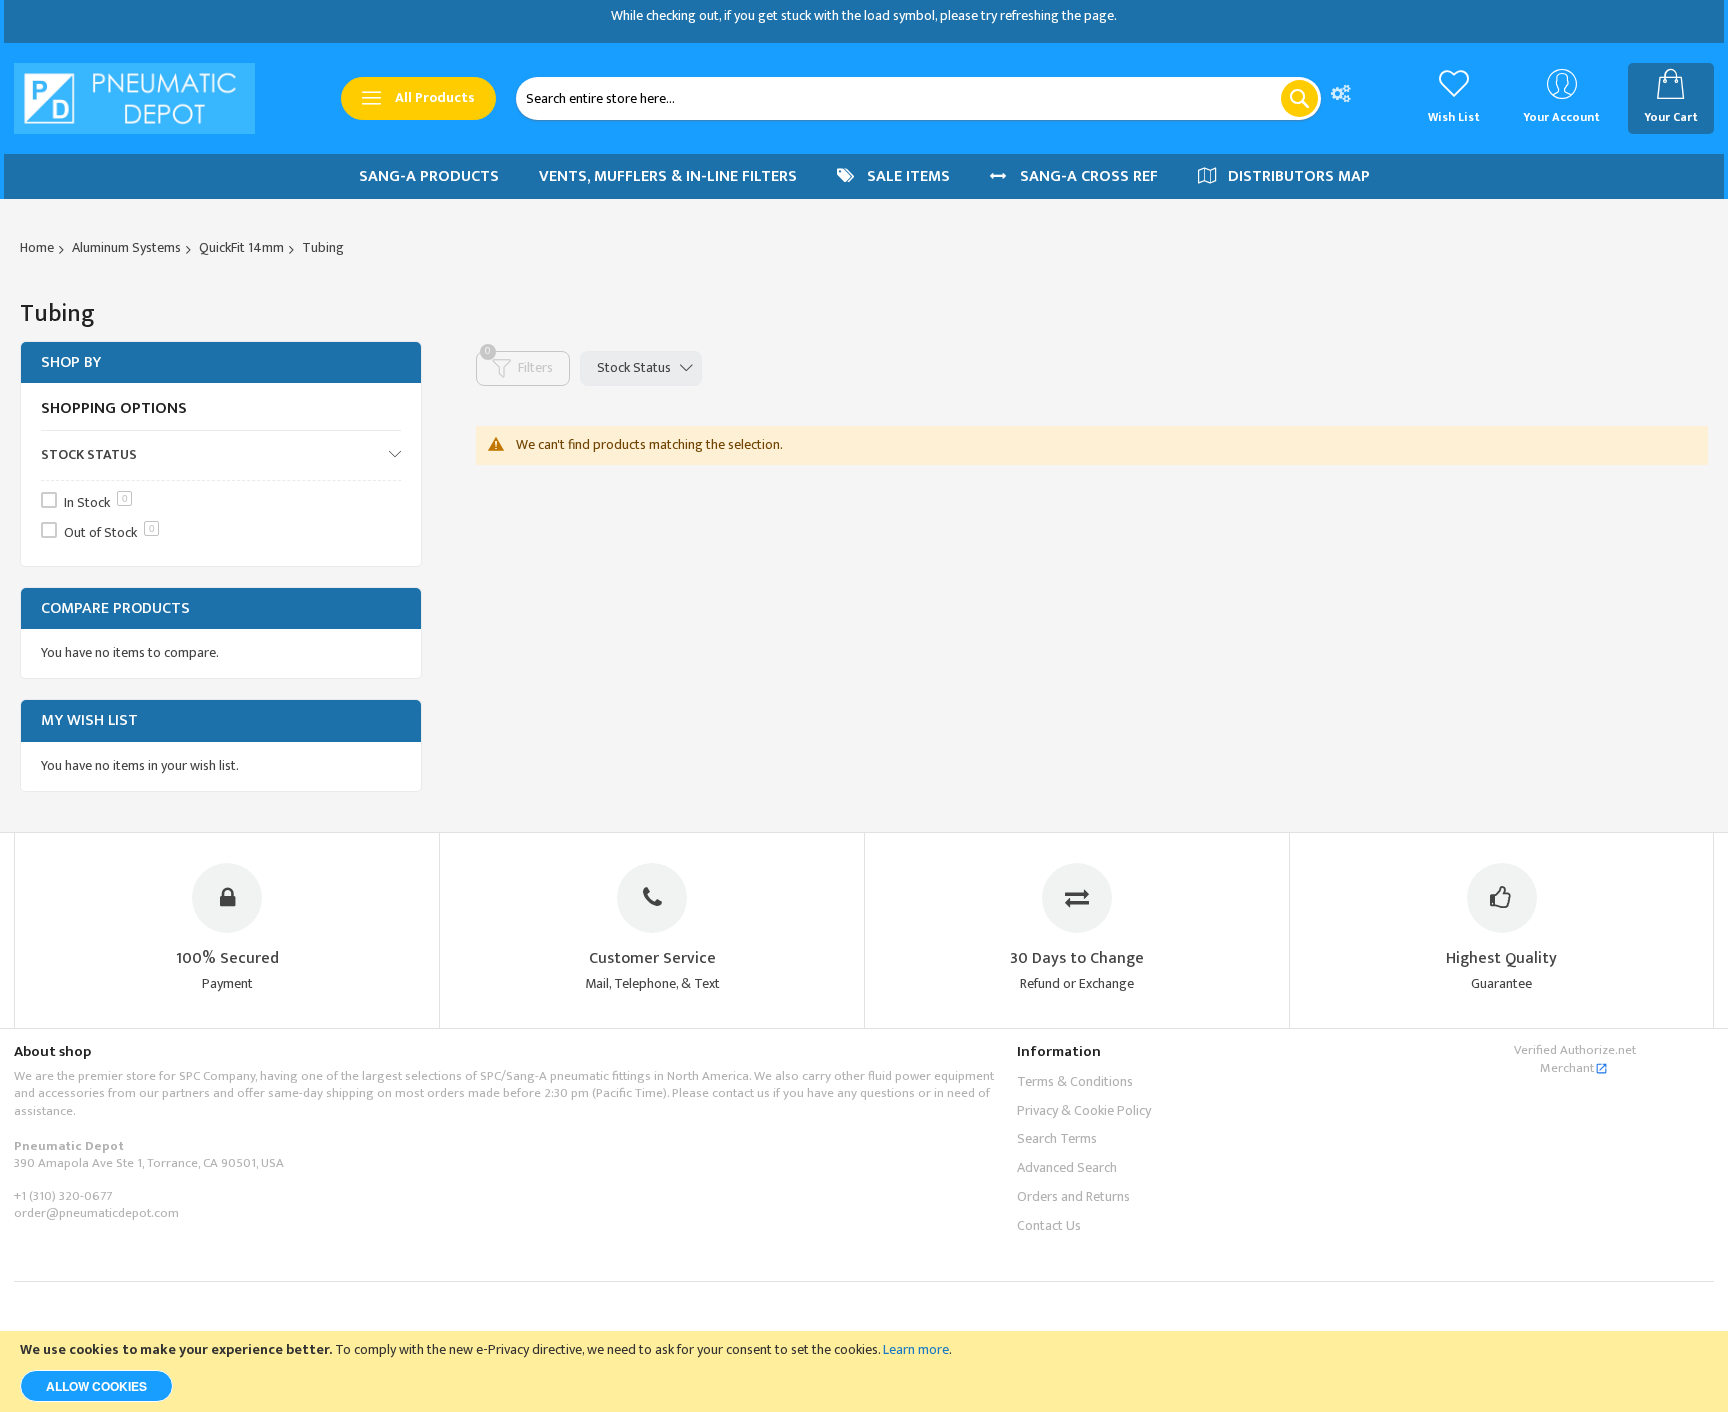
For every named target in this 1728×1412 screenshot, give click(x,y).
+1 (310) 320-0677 (63, 1196)
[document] (864, 1371)
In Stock (96, 502)
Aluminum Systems (126, 247)
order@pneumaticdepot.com (96, 1213)
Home (37, 247)
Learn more (916, 1349)
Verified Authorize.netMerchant (1575, 1059)
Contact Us (1049, 1225)
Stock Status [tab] (634, 367)
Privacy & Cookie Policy (1084, 1110)
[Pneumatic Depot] (134, 98)
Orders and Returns (1073, 1196)
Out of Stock (109, 532)
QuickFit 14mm (241, 247)
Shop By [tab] (71, 362)
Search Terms (1057, 1138)
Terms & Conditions (1075, 1081)
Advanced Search (1067, 1167)
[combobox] (918, 98)
